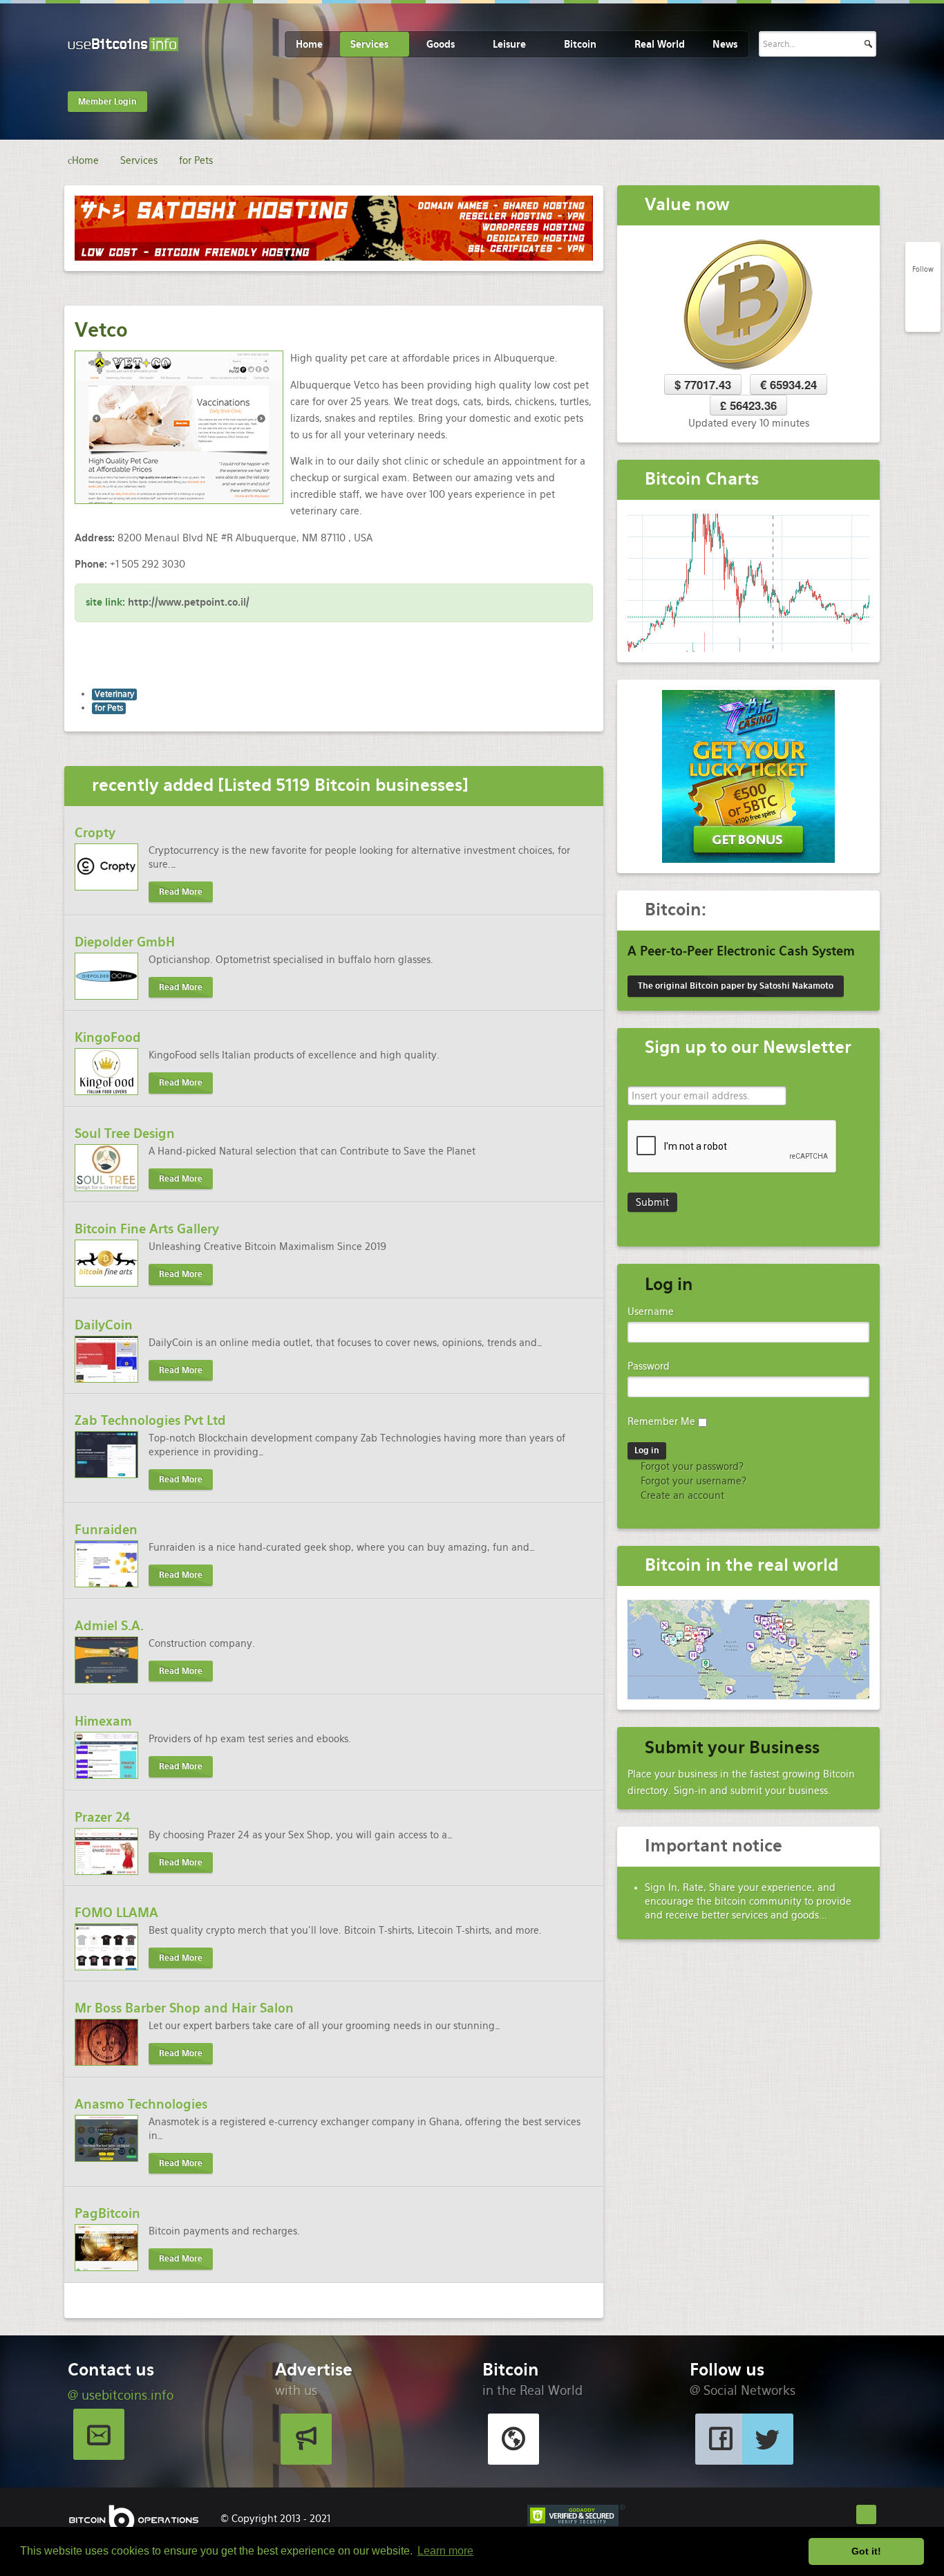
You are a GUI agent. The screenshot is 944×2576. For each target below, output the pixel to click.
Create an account (681, 1495)
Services (369, 44)
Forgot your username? (692, 1481)
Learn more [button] (445, 2551)
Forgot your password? (691, 1466)
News (725, 44)
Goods (441, 44)
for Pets (109, 708)
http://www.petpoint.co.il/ (189, 602)
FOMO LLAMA (116, 1913)
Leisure (509, 44)
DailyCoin (104, 1325)
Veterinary (114, 694)
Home (309, 44)
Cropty (95, 833)
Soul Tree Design (125, 1133)
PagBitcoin (107, 2213)
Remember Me (661, 1421)
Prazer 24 (103, 1817)
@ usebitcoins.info (121, 2395)
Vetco (101, 330)
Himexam (103, 1721)
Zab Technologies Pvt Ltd (150, 1420)
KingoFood (108, 1037)
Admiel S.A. (109, 1626)
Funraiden (106, 1530)
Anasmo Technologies (141, 2104)
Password (649, 1366)
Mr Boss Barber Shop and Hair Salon (184, 2008)
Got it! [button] (866, 2551)
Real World (660, 44)
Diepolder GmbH (125, 942)
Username (651, 1312)
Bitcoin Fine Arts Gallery (147, 1229)
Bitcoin (580, 44)
